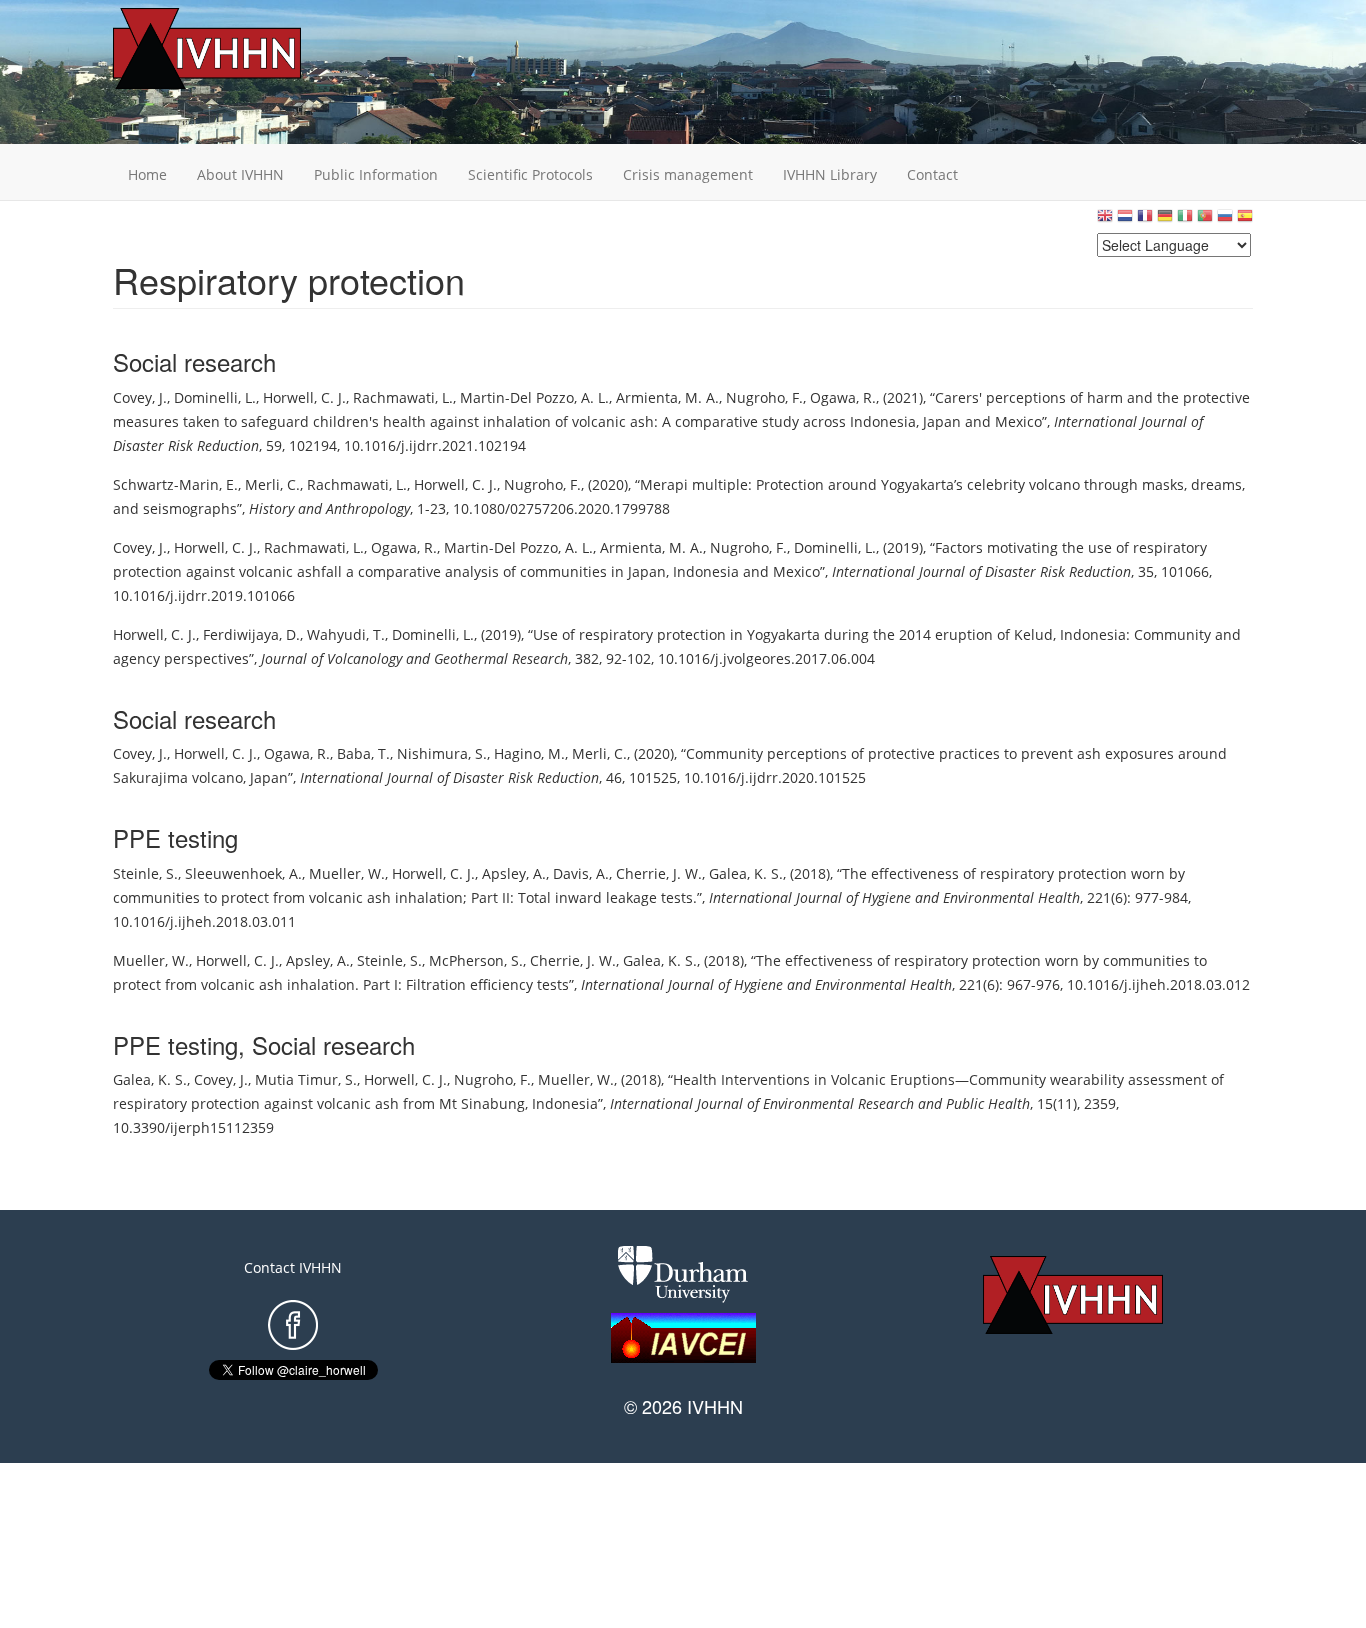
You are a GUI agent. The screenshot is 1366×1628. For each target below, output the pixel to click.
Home (147, 174)
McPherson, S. (476, 960)
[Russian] (1225, 220)
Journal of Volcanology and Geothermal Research (414, 658)
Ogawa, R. (843, 397)
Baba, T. (363, 753)
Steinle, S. (145, 873)
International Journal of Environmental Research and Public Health (820, 1103)
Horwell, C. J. (304, 397)
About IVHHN (240, 174)
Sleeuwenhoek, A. (243, 873)
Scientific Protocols (530, 174)
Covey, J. (140, 397)
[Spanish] (1245, 220)
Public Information (376, 174)
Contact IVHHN (293, 1267)
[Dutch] (1125, 220)
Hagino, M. (529, 753)
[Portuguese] (1205, 220)
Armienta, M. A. (667, 397)
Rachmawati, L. (403, 397)
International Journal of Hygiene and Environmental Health (894, 897)
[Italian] (1185, 220)
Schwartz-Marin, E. (175, 484)
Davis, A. (581, 873)
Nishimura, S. (442, 753)
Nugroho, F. (764, 397)
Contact (932, 174)
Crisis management (688, 174)
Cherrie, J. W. (659, 873)
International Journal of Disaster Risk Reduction (981, 571)
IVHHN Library (830, 174)
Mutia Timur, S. (306, 1079)
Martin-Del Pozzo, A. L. (534, 397)
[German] (1165, 220)
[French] (1145, 220)
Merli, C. (272, 484)
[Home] (238, 48)
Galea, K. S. (746, 873)
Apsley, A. (514, 873)
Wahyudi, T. (346, 634)
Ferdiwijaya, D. (251, 634)
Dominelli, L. (215, 397)
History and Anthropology (329, 508)
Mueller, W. (347, 873)
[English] (1105, 220)
